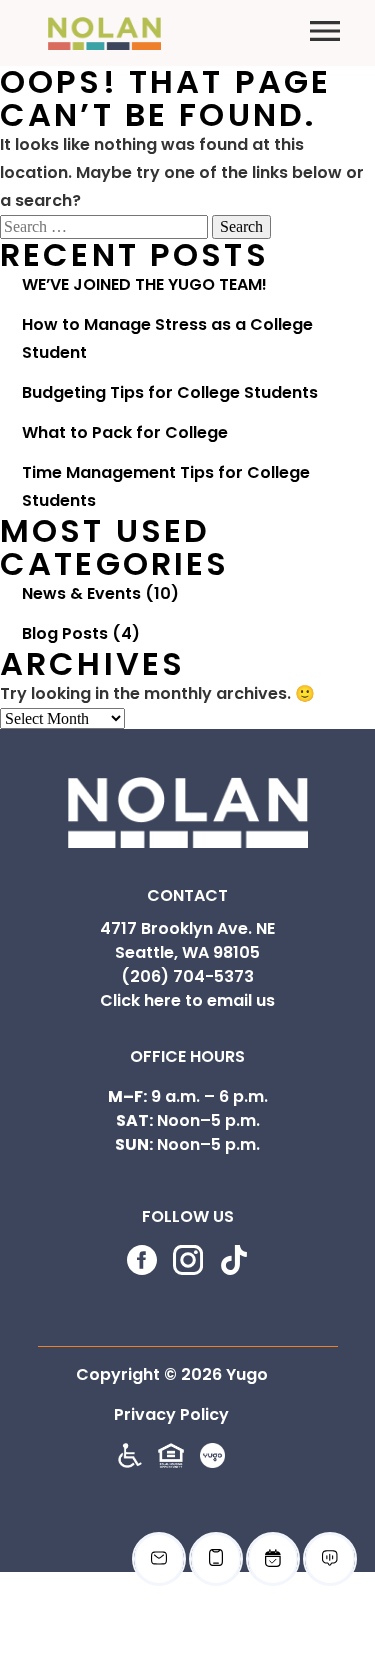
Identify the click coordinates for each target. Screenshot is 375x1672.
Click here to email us (187, 1000)
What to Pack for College (125, 432)
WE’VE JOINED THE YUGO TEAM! (144, 284)
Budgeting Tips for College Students (170, 392)
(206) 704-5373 (187, 976)
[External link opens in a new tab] (212, 1462)
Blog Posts (65, 633)
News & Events (81, 593)
